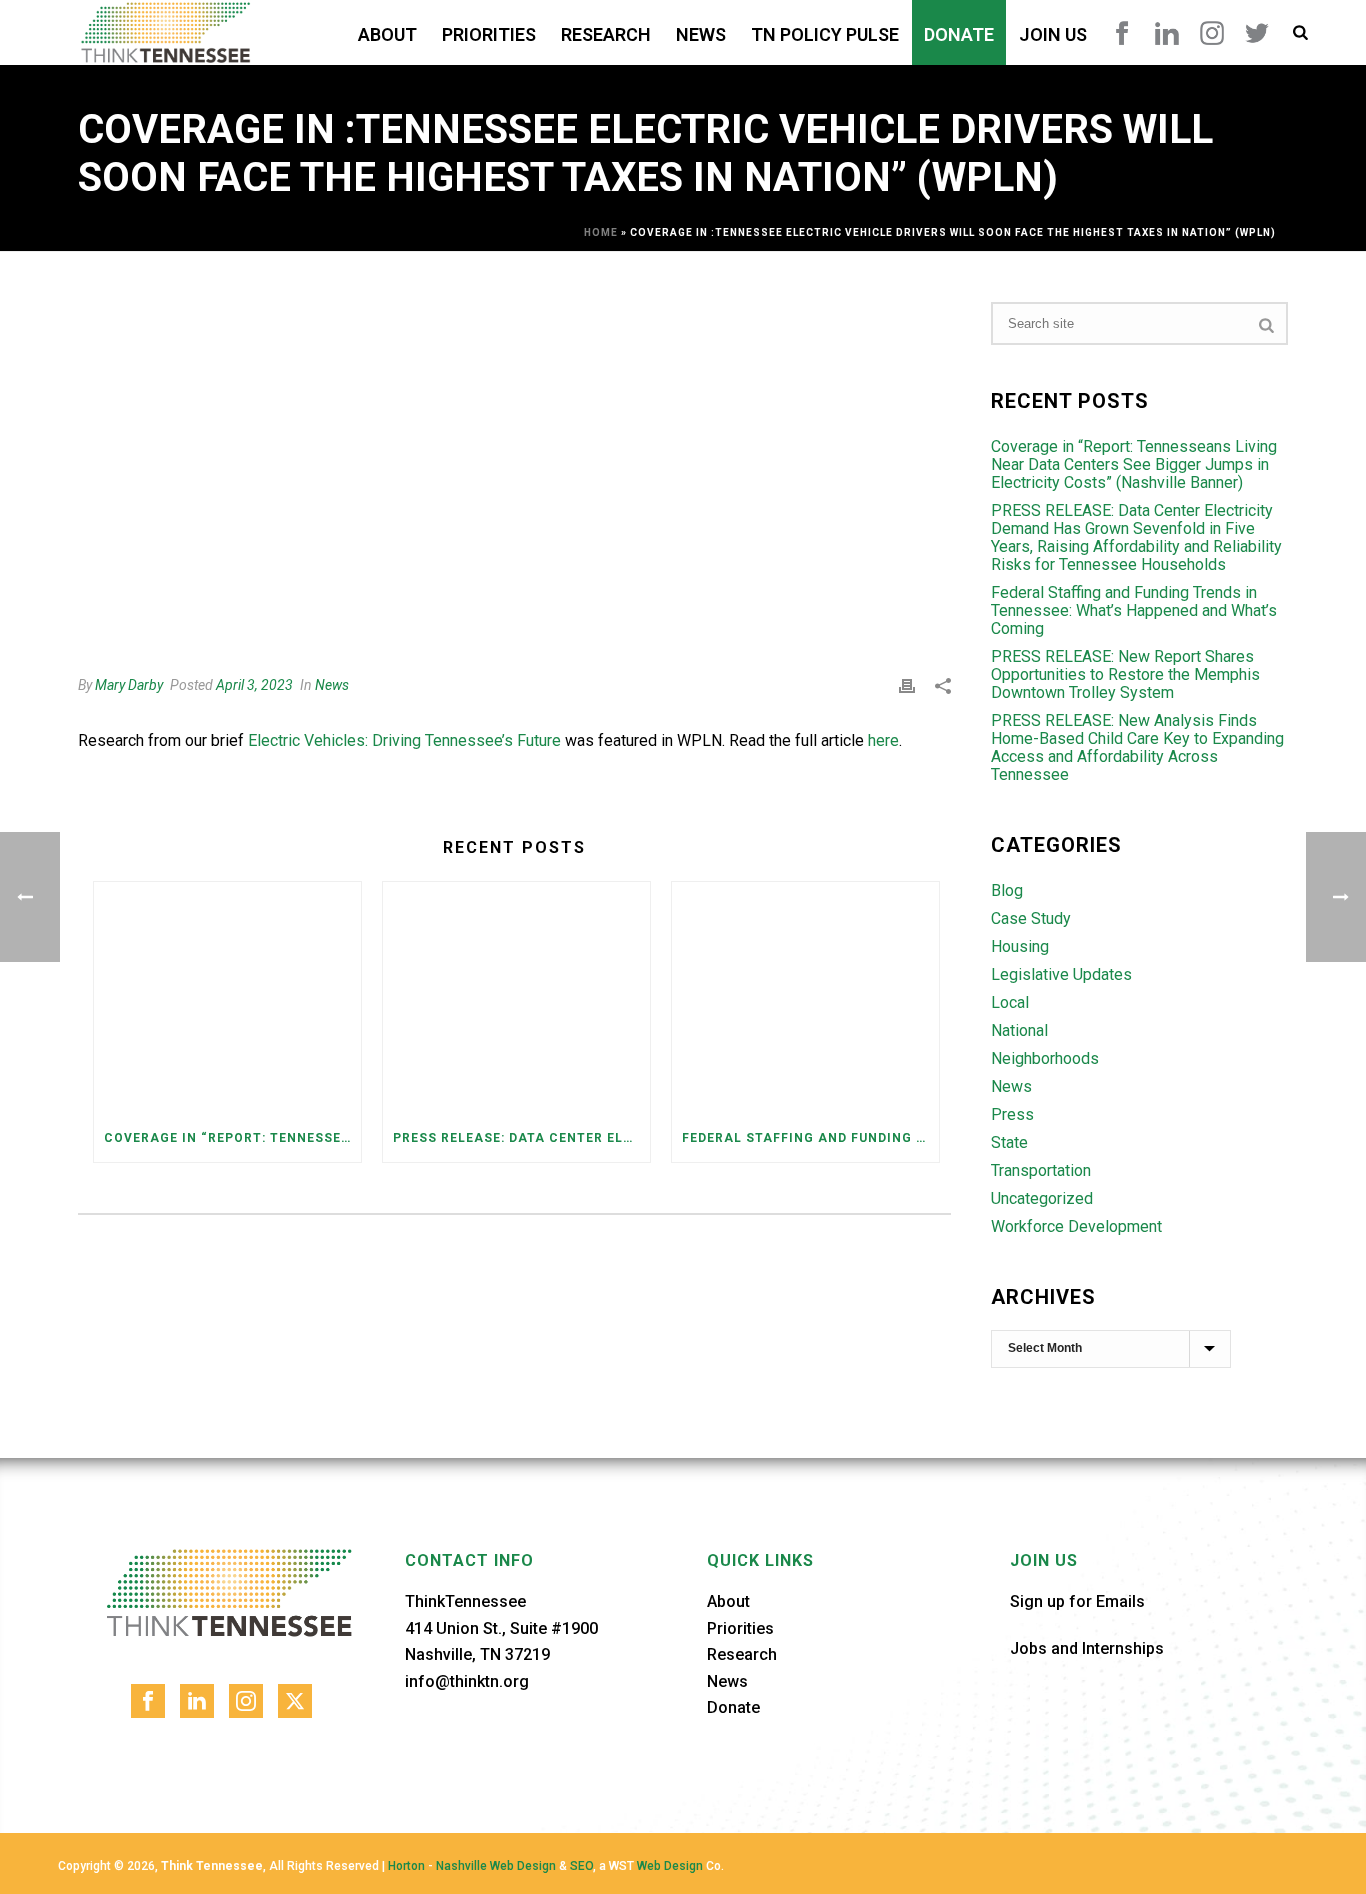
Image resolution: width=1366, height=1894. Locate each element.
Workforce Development (1076, 1227)
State (1009, 1143)
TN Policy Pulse (825, 34)
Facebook (1122, 32)
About (387, 34)
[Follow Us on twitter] (295, 1701)
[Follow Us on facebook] (148, 1701)
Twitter (1257, 32)
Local (1010, 1003)
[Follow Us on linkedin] (197, 1701)
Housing (1020, 947)
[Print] (907, 685)
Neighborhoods (1045, 1059)
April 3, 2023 (254, 685)
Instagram (1212, 32)
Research (606, 34)
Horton (406, 1866)
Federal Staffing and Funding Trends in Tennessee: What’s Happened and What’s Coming (810, 1138)
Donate (959, 34)
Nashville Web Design (496, 1866)
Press (1012, 1115)
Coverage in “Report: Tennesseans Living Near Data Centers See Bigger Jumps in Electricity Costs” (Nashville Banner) (232, 1138)
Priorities (489, 34)
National (1019, 1031)
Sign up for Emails (1077, 1601)
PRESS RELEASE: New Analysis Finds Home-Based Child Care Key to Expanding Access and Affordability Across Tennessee (1137, 748)
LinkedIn (1167, 32)
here (883, 740)
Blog (1007, 891)
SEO (581, 1866)
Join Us (1053, 34)
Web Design (670, 1866)
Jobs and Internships (1087, 1648)
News (701, 34)
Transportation (1041, 1171)
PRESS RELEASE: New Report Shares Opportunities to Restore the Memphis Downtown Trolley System (1125, 675)
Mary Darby (129, 685)
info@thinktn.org (467, 1681)
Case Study (1031, 919)
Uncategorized (1042, 1199)
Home (601, 232)
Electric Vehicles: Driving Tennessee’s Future (404, 740)
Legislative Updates (1061, 975)
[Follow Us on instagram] (246, 1701)
